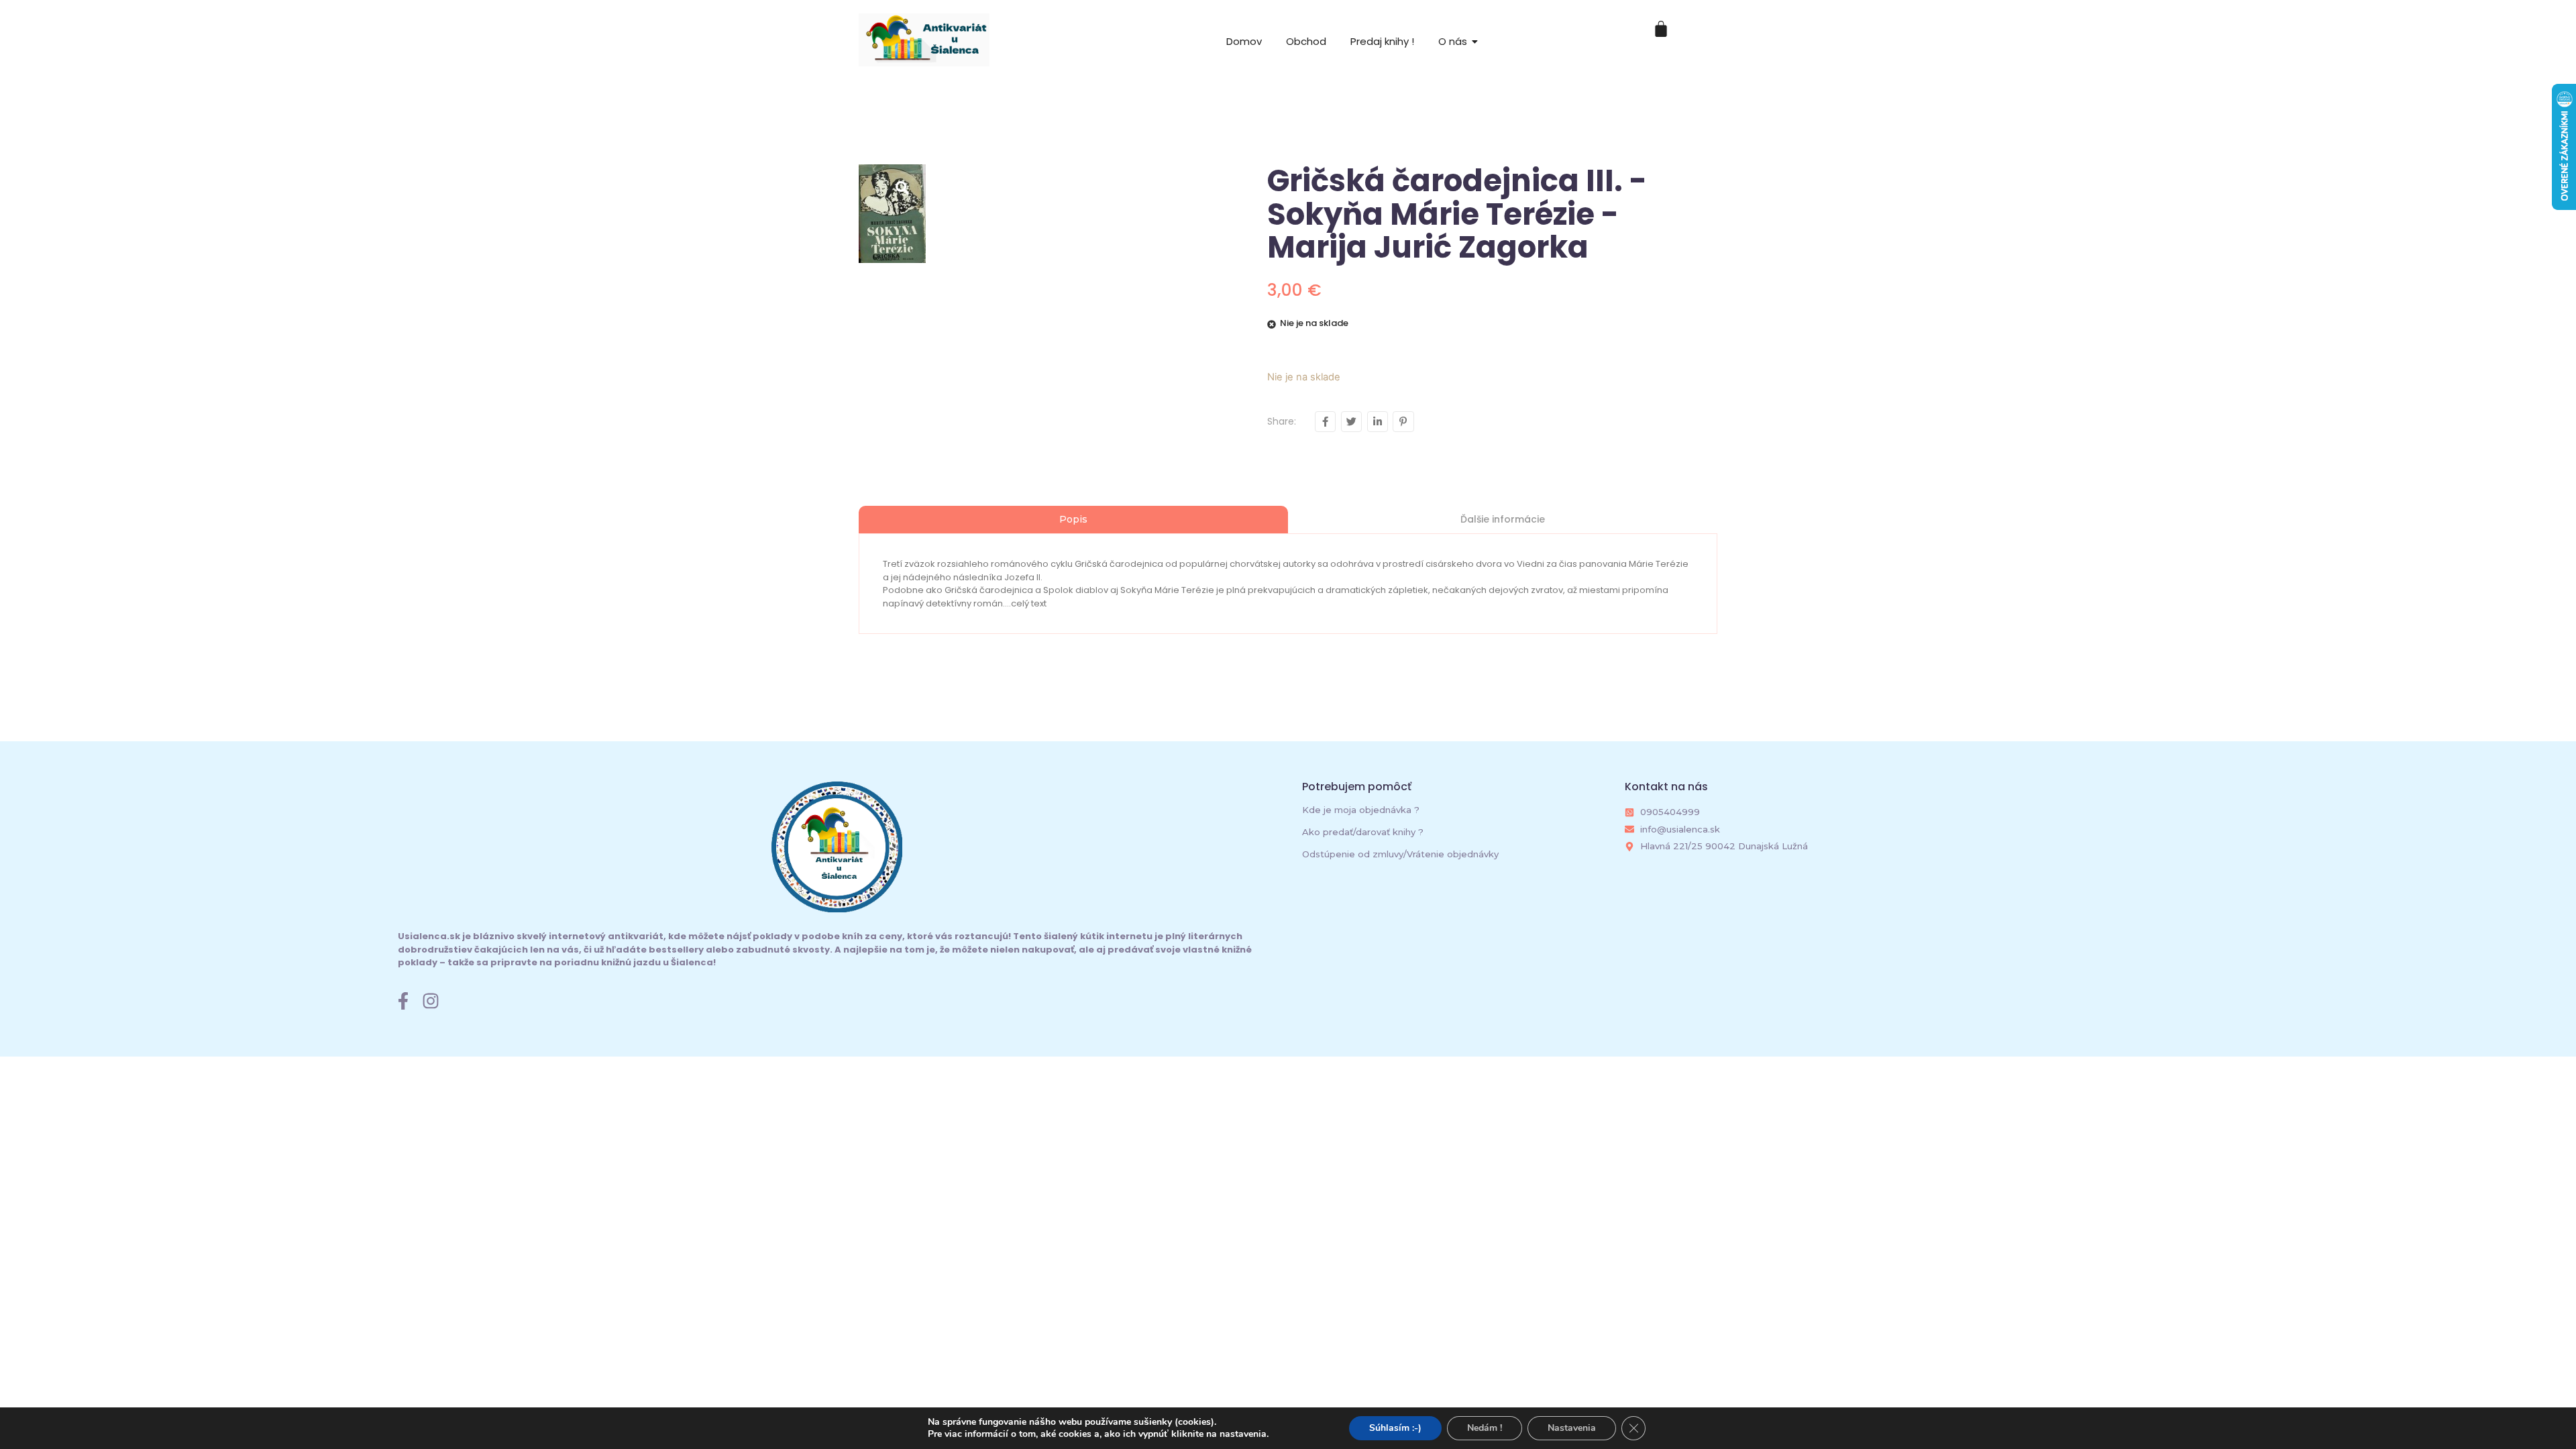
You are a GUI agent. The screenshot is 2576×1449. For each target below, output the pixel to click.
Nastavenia (1572, 1428)
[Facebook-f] (403, 1001)
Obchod (1306, 41)
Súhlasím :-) (1395, 1428)
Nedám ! (1485, 1428)
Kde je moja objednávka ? (1361, 810)
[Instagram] (431, 1001)
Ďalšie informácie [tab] (1503, 519)
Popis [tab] (1073, 519)
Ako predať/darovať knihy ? (1363, 832)
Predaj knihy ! (1382, 41)
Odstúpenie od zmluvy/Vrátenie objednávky (1400, 854)
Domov (1244, 41)
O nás (1453, 41)
